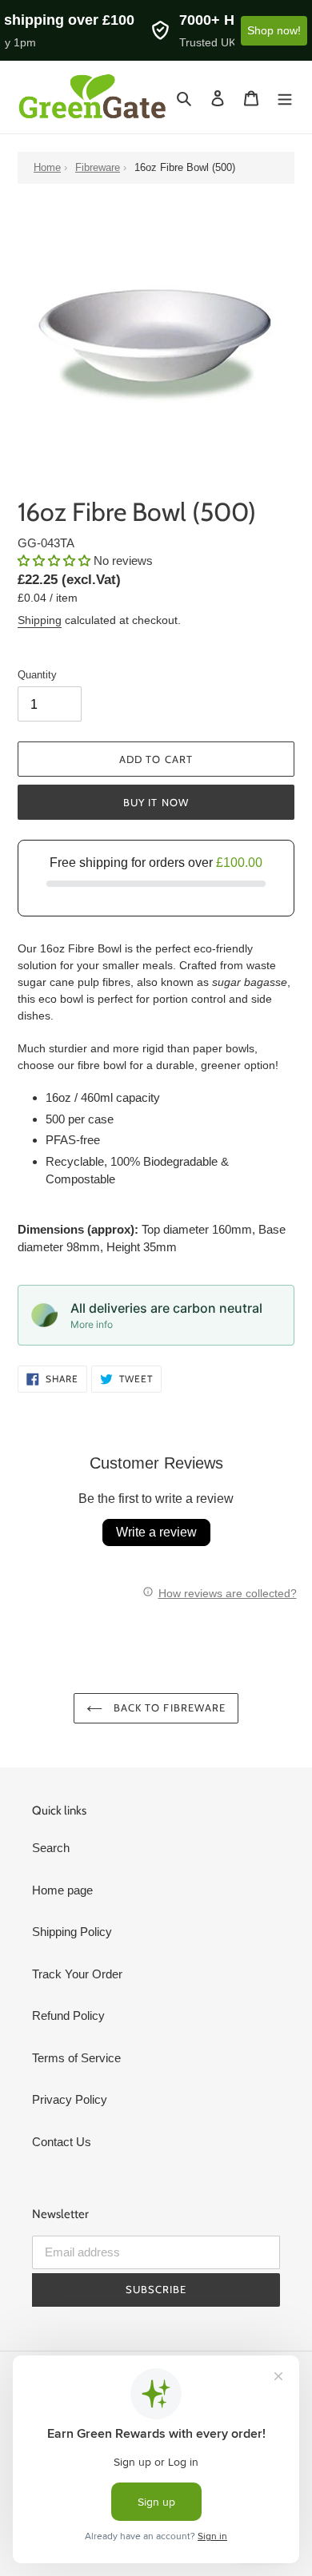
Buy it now (156, 802)
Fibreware (98, 167)
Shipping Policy (72, 1932)
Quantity (37, 675)
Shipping (40, 620)
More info (92, 1324)
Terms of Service (76, 2058)
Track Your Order (77, 1974)
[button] (56, 561)
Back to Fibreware (168, 1707)
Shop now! (274, 30)
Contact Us (62, 2142)
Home (47, 167)
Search (51, 1848)
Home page (62, 1890)
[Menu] (285, 97)
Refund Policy (68, 2015)
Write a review (156, 1532)
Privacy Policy (70, 2099)
